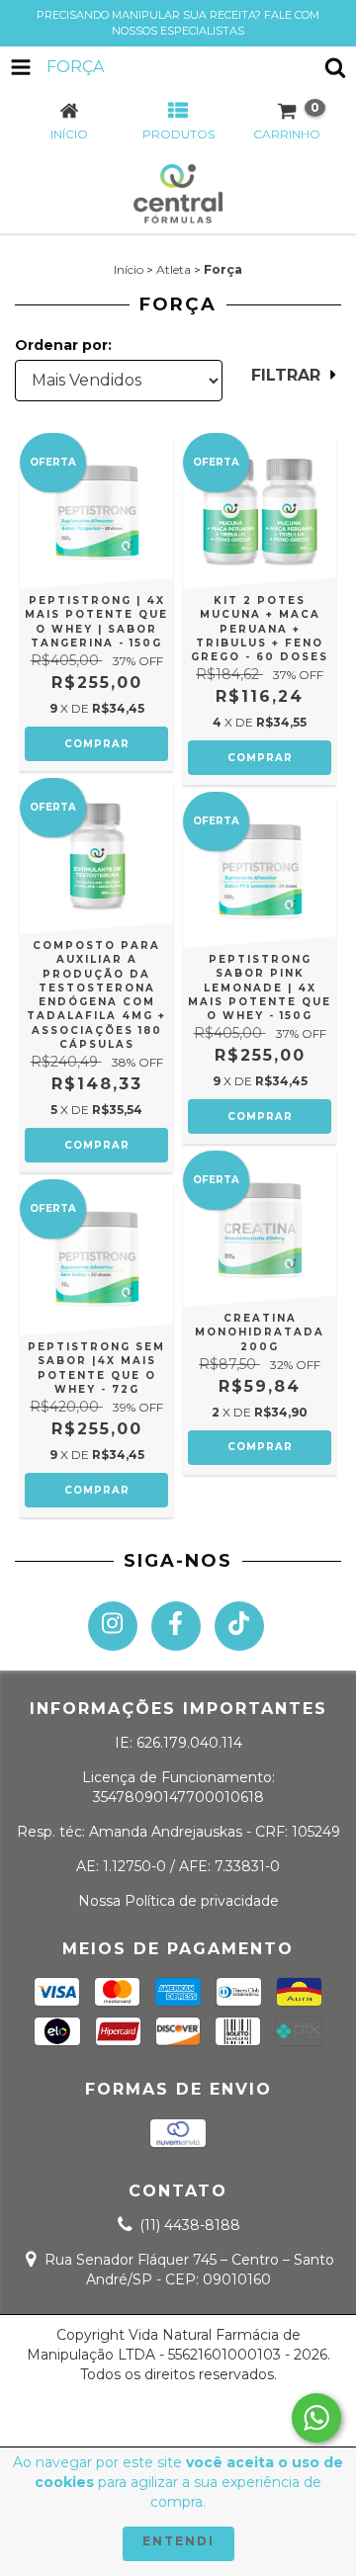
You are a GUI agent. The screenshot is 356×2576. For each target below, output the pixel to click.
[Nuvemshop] (178, 2418)
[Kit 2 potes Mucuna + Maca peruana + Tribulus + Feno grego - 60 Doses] (260, 513)
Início (129, 269)
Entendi (178, 2541)
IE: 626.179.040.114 (178, 1743)
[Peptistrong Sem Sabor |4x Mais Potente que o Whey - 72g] (96, 1259)
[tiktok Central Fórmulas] (239, 1626)
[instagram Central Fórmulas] (113, 1626)
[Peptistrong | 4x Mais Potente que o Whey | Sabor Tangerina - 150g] (96, 513)
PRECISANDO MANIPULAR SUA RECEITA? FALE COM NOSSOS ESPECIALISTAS (178, 23)
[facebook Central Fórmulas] (176, 1626)
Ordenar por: (63, 345)
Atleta (174, 269)
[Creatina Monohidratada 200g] (260, 1230)
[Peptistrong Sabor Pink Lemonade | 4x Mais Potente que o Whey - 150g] (260, 871)
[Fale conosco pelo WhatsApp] (316, 2418)
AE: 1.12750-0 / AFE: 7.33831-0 (178, 1866)
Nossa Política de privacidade (178, 1901)
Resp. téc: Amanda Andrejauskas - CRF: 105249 (178, 1832)
